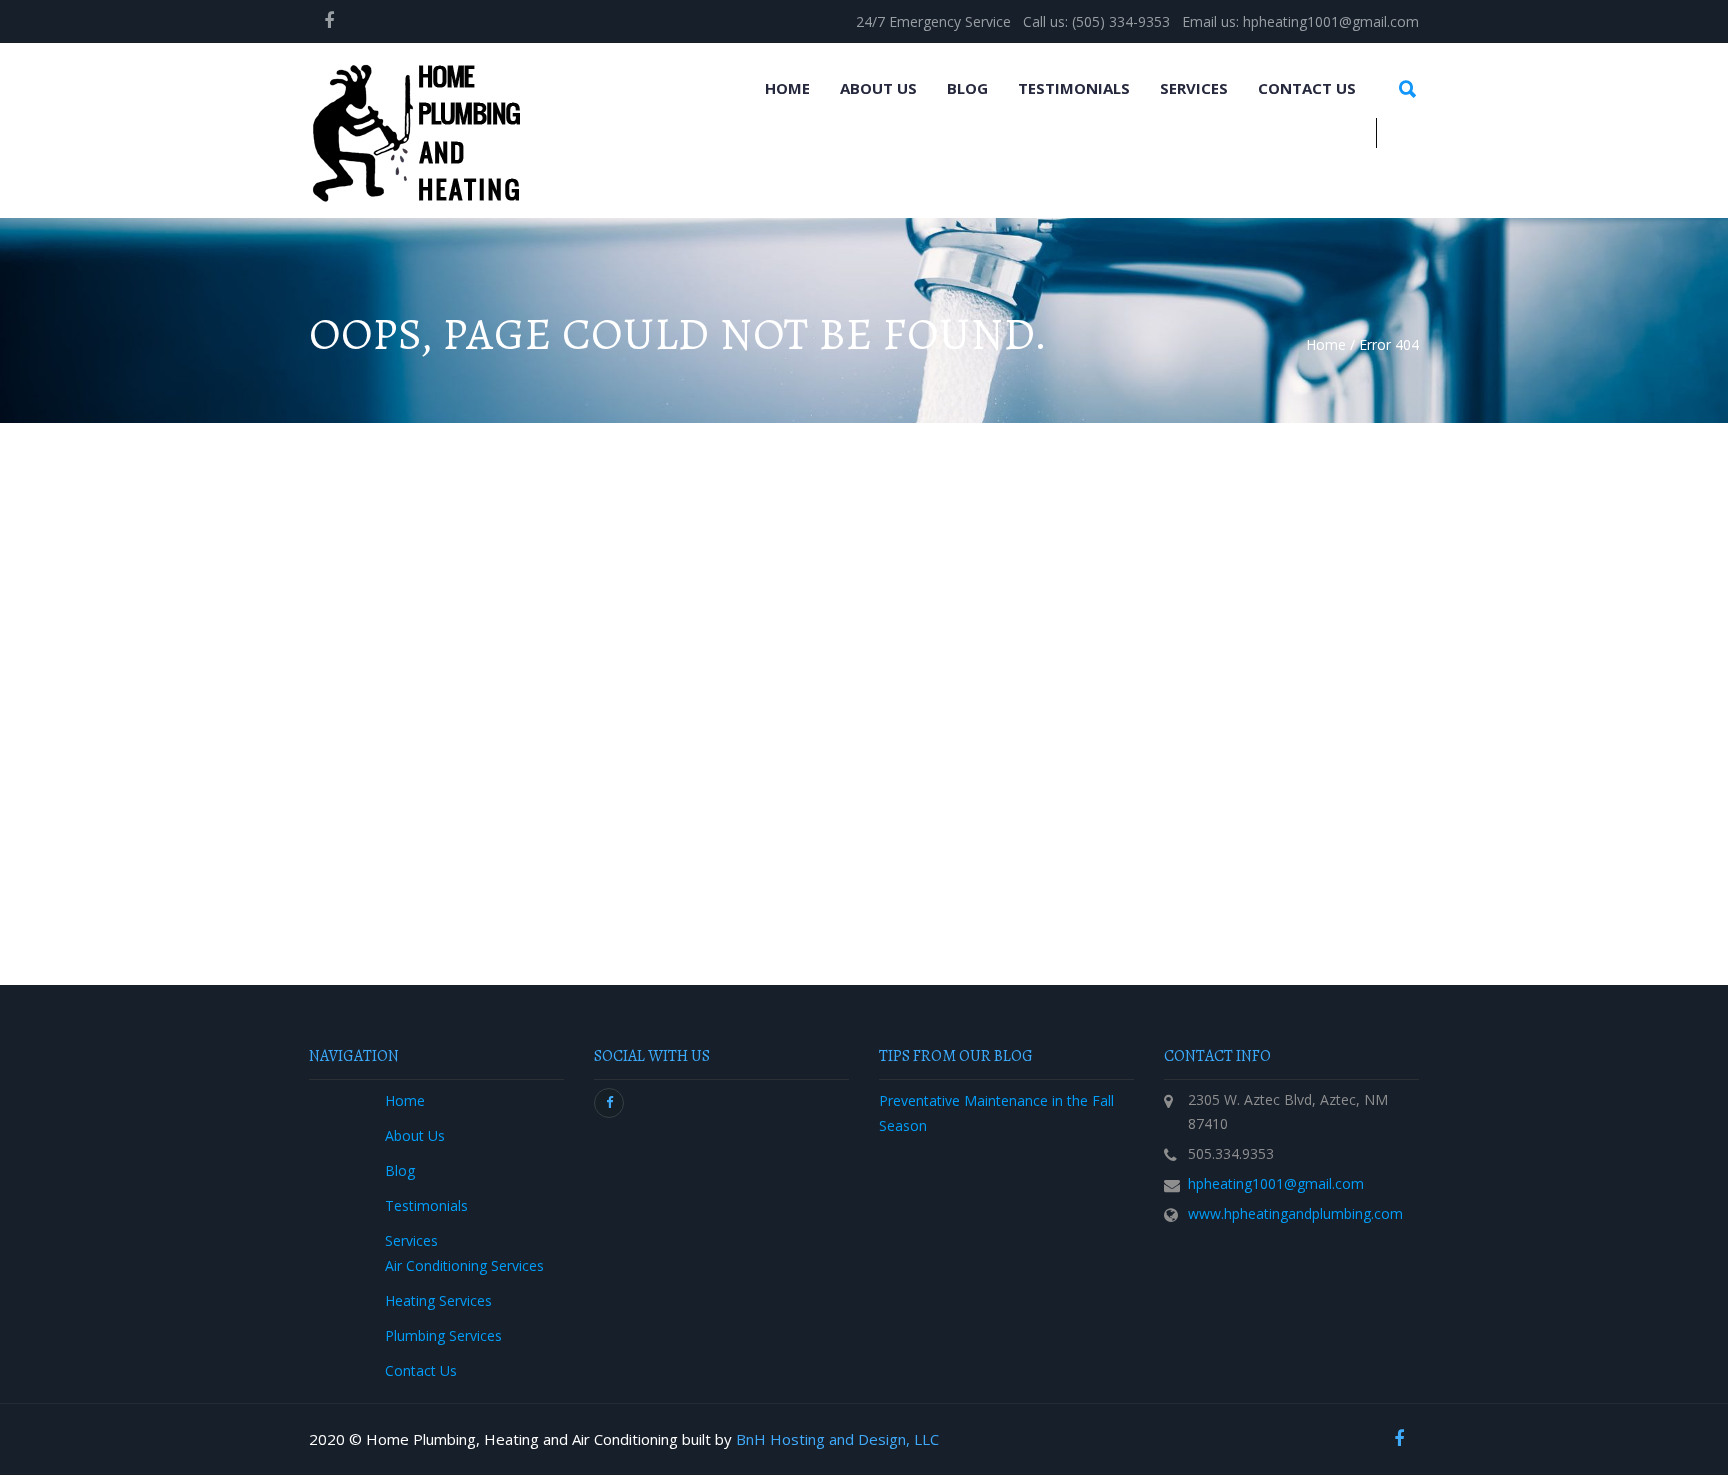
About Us (878, 88)
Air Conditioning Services (464, 1265)
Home (787, 88)
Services (1194, 88)
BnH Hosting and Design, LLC (837, 1439)
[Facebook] (329, 20)
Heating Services (438, 1300)
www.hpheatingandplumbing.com (1295, 1213)
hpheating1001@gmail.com (1276, 1183)
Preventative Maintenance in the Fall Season (996, 1113)
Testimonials (1074, 88)
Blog (967, 88)
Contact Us (1307, 88)
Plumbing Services (443, 1335)
